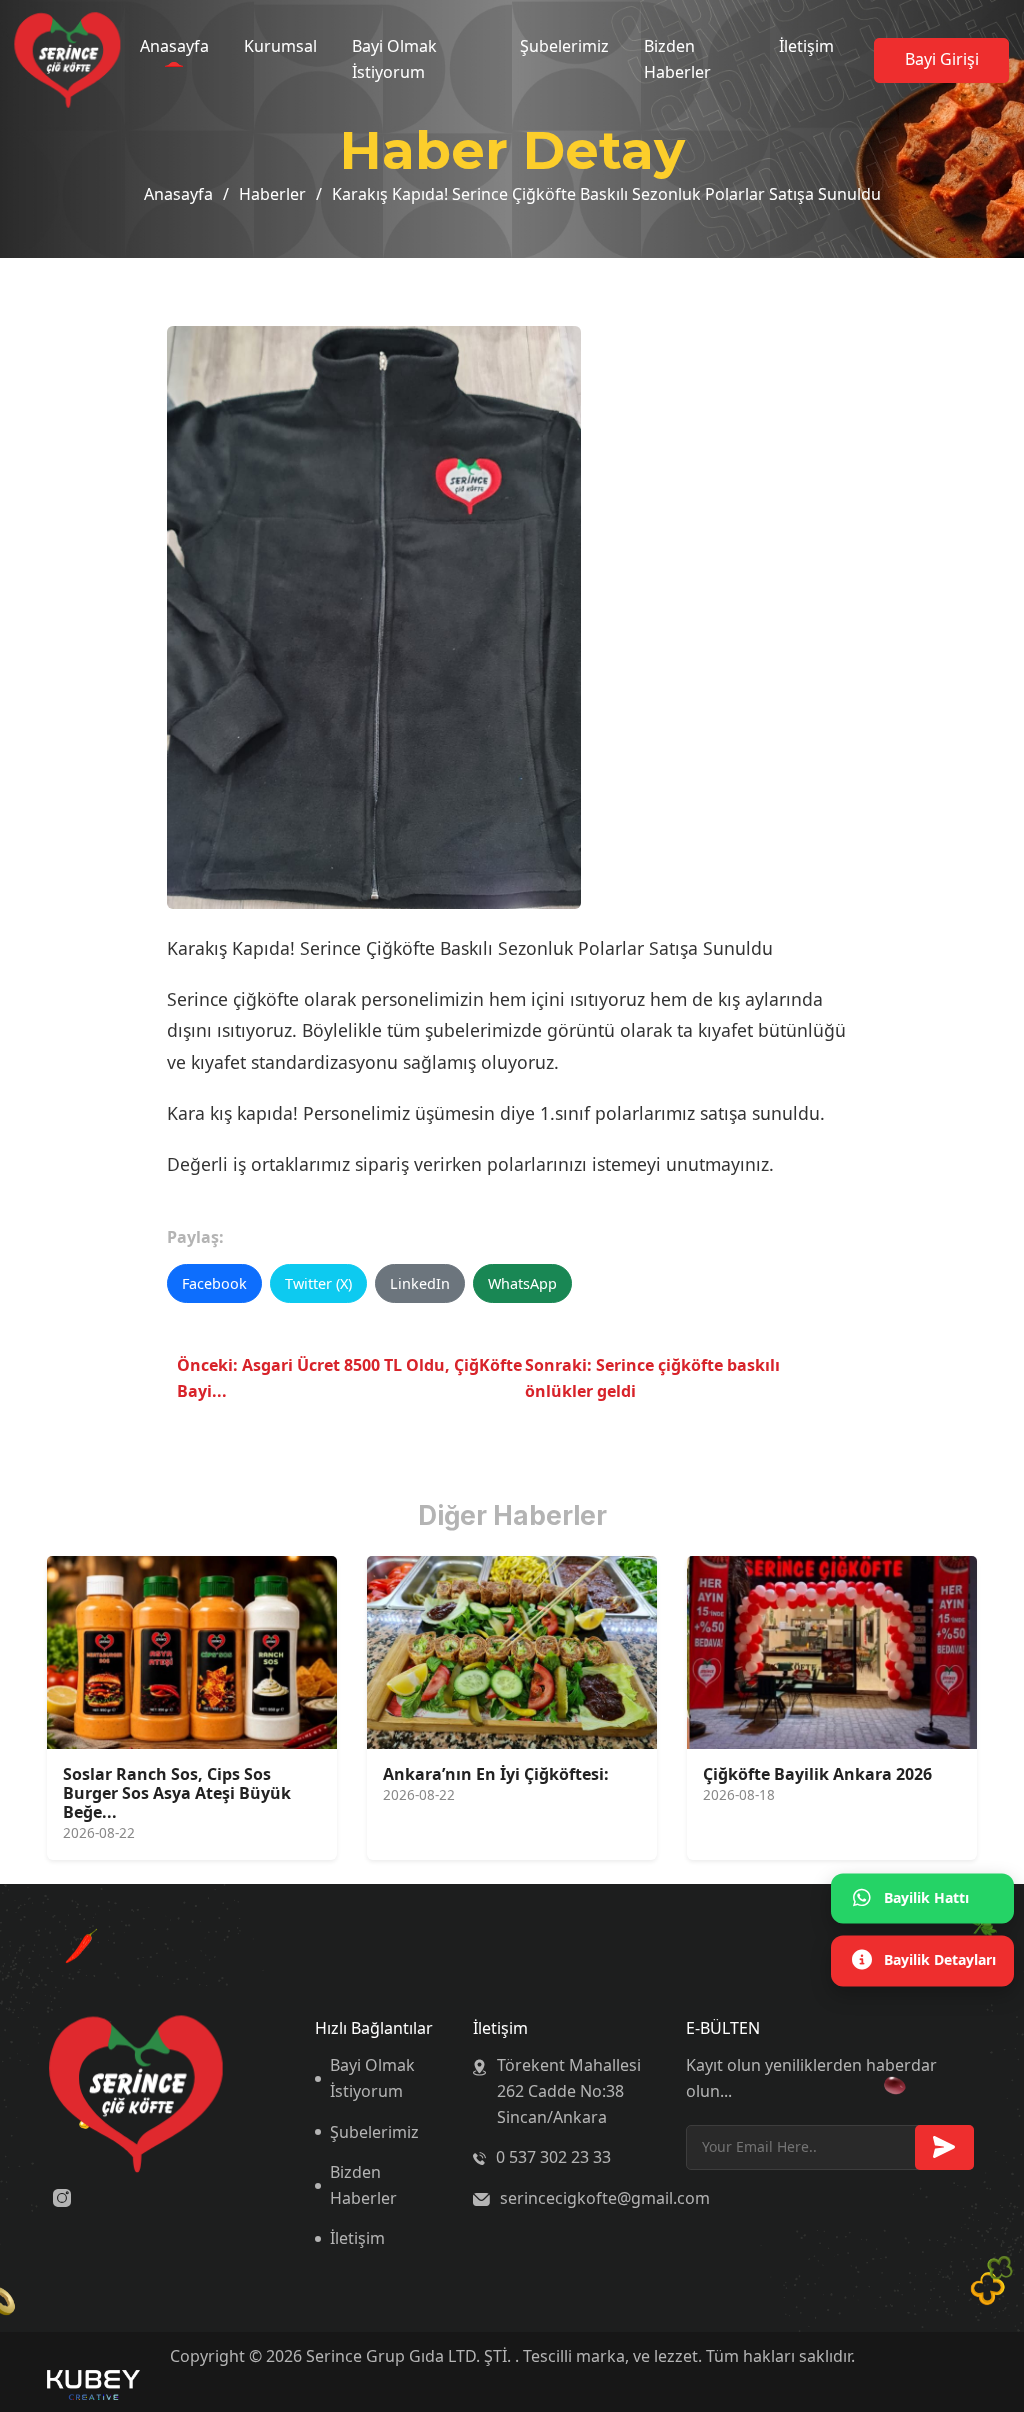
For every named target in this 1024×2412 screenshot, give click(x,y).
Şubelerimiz (564, 46)
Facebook (214, 1283)
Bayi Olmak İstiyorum (394, 59)
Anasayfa (174, 46)
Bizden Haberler (677, 59)
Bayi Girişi (942, 59)
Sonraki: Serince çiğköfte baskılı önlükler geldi (652, 1378)
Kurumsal (280, 46)
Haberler (272, 194)
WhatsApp (522, 1283)
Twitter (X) (318, 1283)
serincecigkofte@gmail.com (576, 2198)
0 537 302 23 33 (553, 2157)
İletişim (806, 46)
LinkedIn (420, 1283)
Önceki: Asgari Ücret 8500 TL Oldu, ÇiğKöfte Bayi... (349, 1378)
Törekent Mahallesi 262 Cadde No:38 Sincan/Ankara (569, 2090)
